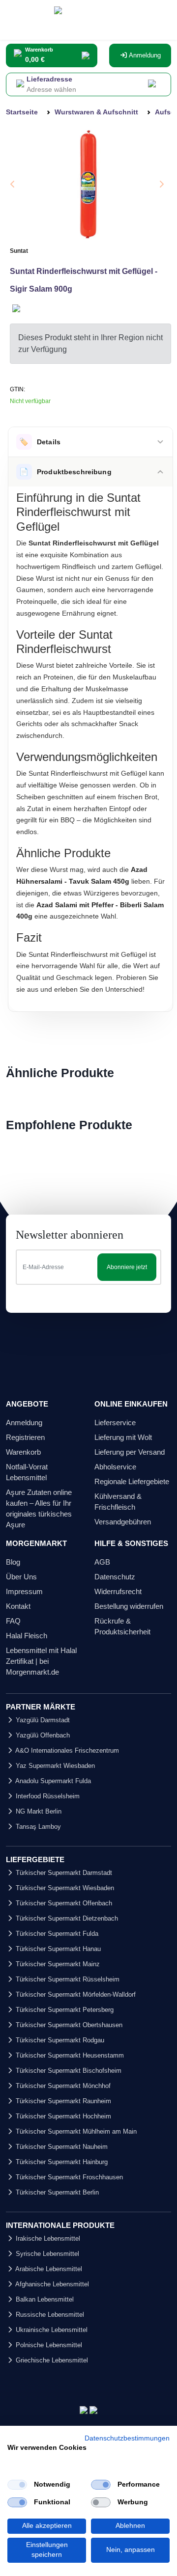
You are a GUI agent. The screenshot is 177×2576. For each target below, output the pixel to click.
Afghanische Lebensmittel (51, 2284)
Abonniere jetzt (127, 1267)
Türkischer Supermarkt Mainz (57, 1964)
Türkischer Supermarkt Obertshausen (68, 2025)
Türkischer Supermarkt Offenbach (63, 1903)
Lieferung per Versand (130, 1452)
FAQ (13, 1621)
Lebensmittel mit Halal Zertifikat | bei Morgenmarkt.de (41, 1661)
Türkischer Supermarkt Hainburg (61, 2162)
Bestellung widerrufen (129, 1606)
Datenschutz (115, 1577)
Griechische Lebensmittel (51, 2360)
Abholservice (115, 1467)
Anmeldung (144, 55)
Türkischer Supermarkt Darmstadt (63, 1873)
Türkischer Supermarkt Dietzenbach (66, 1918)
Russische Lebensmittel (49, 2315)
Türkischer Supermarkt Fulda (56, 1934)
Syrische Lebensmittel (46, 2254)
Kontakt (18, 1606)
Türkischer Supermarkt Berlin (56, 2192)
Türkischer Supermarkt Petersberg (64, 2010)
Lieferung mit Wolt (123, 1437)
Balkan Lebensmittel (44, 2299)
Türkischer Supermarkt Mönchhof (62, 2086)
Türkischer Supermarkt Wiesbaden (64, 1888)
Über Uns (21, 1577)
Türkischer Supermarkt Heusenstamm (69, 2055)
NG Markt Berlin (38, 1811)
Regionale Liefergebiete (132, 1481)
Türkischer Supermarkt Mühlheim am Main (75, 2131)
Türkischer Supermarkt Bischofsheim (68, 2071)
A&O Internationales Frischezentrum (66, 1750)
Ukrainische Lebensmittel (51, 2330)
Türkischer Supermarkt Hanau (57, 1949)
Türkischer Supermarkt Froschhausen (68, 2177)
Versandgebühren (123, 1522)
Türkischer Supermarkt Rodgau (59, 2040)
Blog (13, 1562)
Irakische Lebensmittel (47, 2238)
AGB (102, 1562)
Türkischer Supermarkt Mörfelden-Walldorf (75, 1994)
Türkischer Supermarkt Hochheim (62, 2116)
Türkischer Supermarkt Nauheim (61, 2147)
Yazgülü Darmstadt (42, 1720)
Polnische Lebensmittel (48, 2345)
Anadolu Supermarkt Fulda (52, 1781)
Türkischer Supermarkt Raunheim (62, 2101)
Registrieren (25, 1437)
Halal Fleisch (27, 1636)
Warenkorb (23, 1452)
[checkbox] (17, 2485)
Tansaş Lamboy (37, 1827)
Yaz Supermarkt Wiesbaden (54, 1766)
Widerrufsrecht (118, 1591)
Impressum (24, 1591)
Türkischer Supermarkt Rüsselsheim (67, 1979)
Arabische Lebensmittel (48, 2269)
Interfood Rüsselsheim (47, 1796)
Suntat (19, 251)
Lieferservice (115, 1423)
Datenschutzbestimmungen (127, 2438)
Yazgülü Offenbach (42, 1735)
